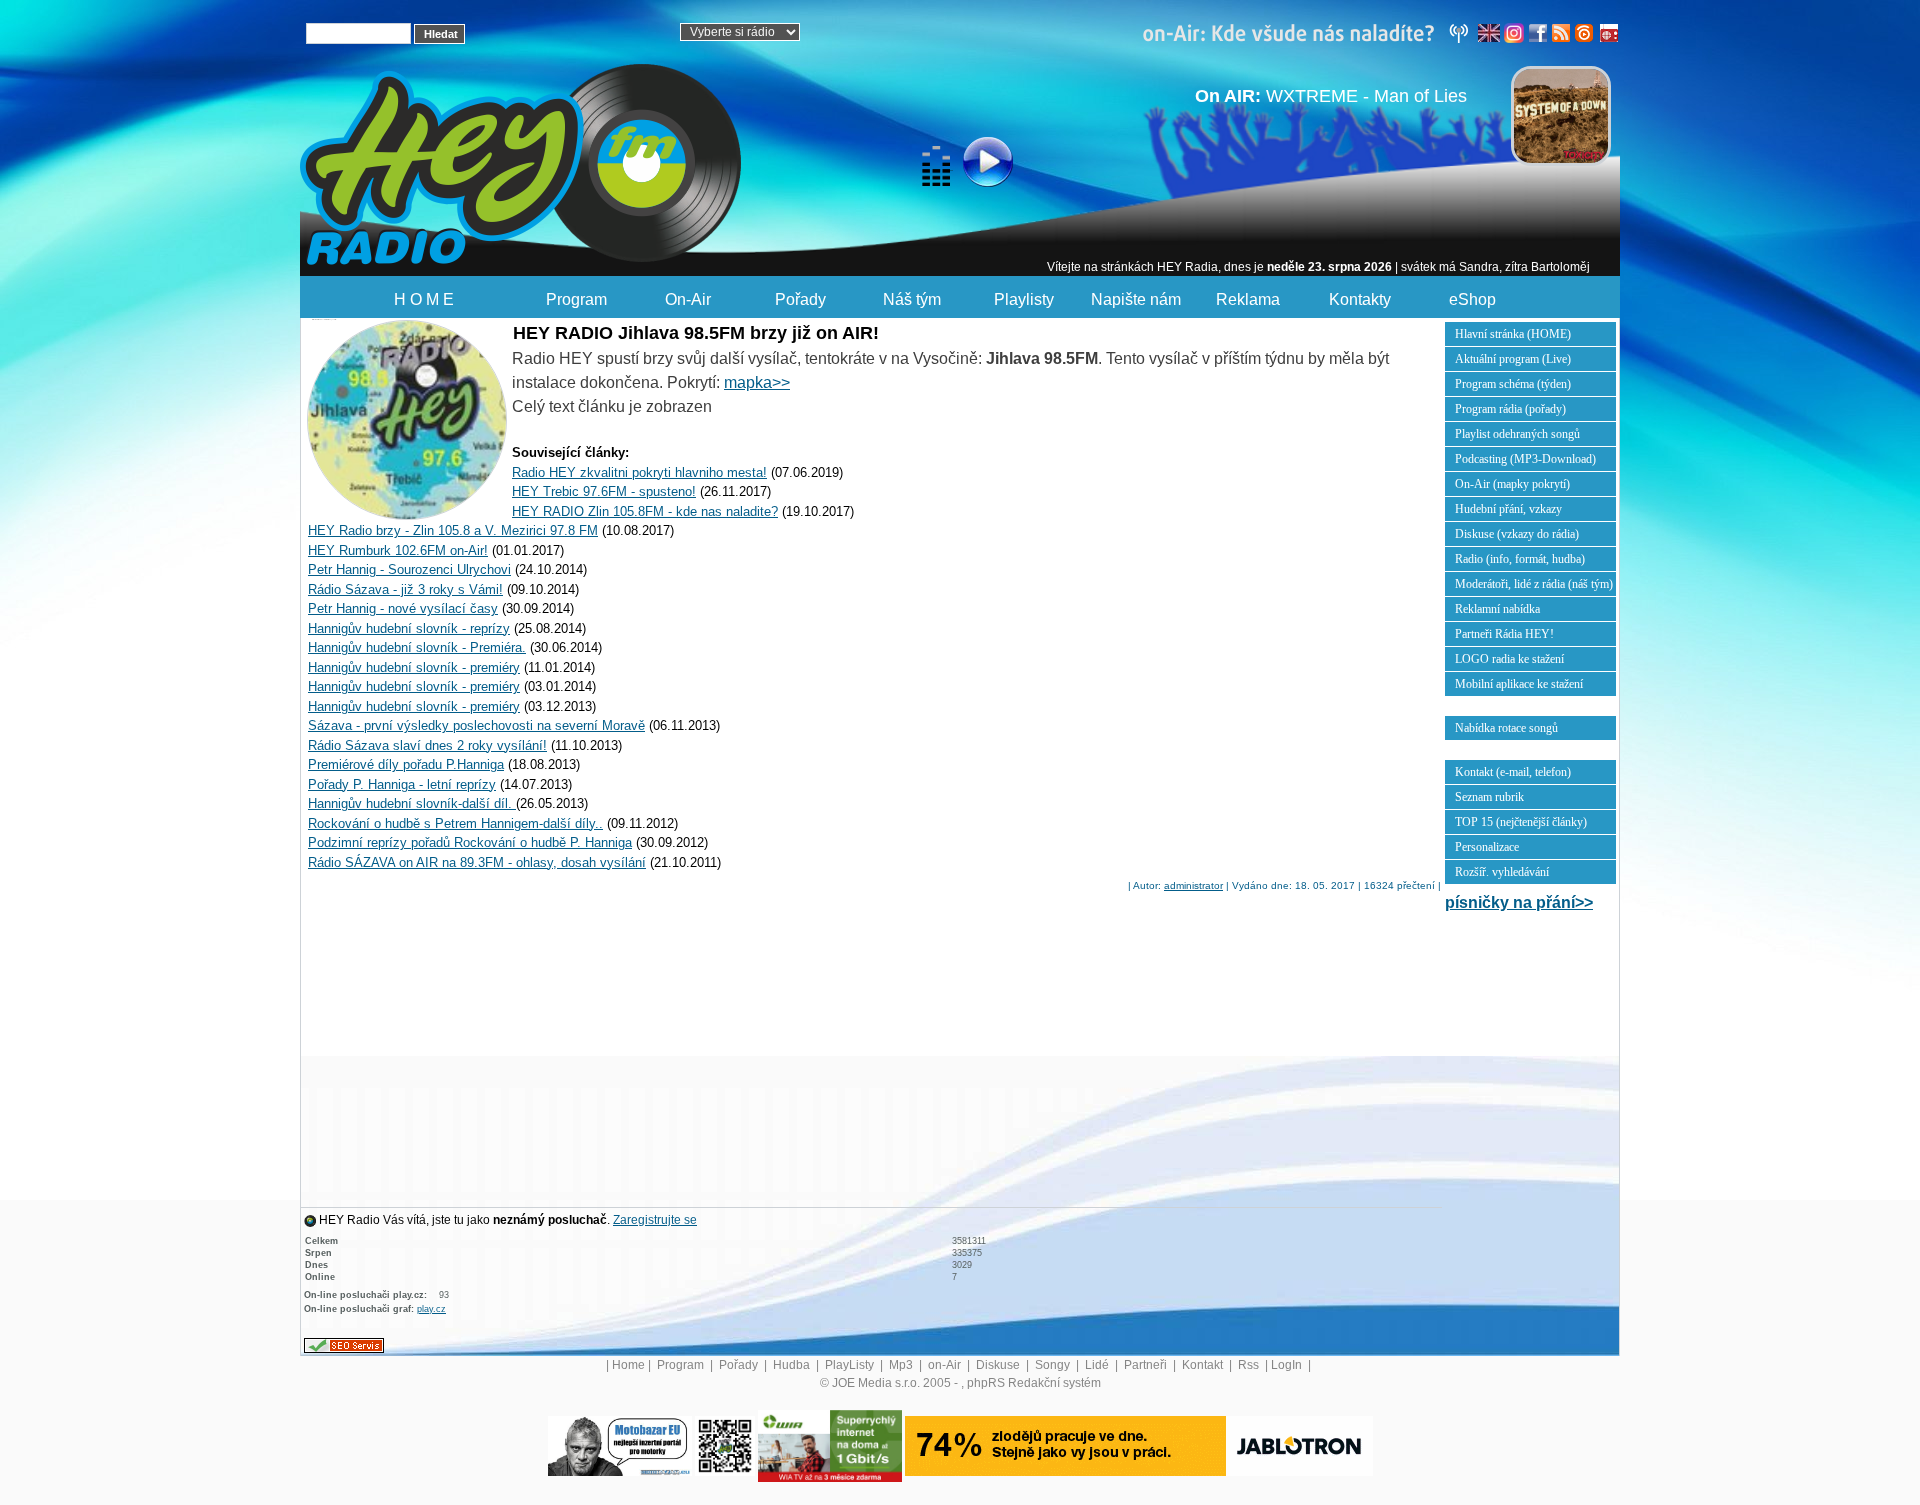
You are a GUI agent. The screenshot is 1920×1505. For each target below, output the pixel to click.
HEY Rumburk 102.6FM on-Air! (398, 550)
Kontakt (1204, 1365)
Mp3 (902, 1365)
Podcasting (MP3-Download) (1525, 459)
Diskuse (999, 1365)
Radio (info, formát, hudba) (1520, 559)
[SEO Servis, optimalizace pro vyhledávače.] (344, 1345)
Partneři (1147, 1365)
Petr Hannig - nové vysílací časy (403, 608)
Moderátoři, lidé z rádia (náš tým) (1534, 584)
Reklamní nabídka (1497, 609)
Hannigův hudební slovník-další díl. (412, 803)
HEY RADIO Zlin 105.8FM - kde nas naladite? (645, 511)
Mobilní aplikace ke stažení (1519, 684)
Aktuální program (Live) (1513, 359)
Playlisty (1024, 299)
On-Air (688, 299)
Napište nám (1136, 299)
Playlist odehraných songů (1517, 434)
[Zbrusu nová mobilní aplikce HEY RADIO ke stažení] (725, 1445)
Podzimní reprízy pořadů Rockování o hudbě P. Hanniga (470, 842)
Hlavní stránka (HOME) (1513, 334)
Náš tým (912, 299)
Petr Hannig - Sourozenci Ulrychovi (409, 569)
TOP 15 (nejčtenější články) (1521, 822)
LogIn (1288, 1365)
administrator (1193, 885)
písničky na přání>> (1519, 902)
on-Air (946, 1365)
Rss (1250, 1365)
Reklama (1248, 299)
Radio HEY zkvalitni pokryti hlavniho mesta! (639, 472)
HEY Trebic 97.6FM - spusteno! (604, 491)
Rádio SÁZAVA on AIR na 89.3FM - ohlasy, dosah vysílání (477, 862)
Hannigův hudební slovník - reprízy (409, 628)
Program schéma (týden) (1513, 384)
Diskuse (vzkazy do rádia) (1517, 534)
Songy (1054, 1365)
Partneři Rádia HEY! (1504, 634)
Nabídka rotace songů (1506, 728)
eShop (1472, 299)
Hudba (793, 1365)
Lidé (1098, 1365)
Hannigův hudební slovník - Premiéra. (417, 647)
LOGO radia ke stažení (1509, 659)
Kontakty (1360, 299)
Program (576, 299)
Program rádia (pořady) (1510, 409)
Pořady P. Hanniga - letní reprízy (402, 784)
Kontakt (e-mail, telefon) (1513, 772)
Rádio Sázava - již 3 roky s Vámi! (405, 589)
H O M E (424, 299)
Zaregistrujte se (655, 1220)
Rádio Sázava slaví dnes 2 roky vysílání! (427, 745)
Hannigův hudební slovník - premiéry (414, 667)
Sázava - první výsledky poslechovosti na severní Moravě (476, 725)
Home (628, 1365)
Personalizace (1487, 847)
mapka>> (757, 382)
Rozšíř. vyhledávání (1502, 872)
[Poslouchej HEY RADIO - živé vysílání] (971, 165)
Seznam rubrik (1489, 797)
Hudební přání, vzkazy (1508, 509)
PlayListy (851, 1365)
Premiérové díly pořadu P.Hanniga (406, 764)
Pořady (800, 299)
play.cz (431, 1309)
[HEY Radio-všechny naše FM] (1310, 32)
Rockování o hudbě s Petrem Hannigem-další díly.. (455, 823)
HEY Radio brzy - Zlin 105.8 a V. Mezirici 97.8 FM (453, 530)
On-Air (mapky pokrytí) (1512, 484)
